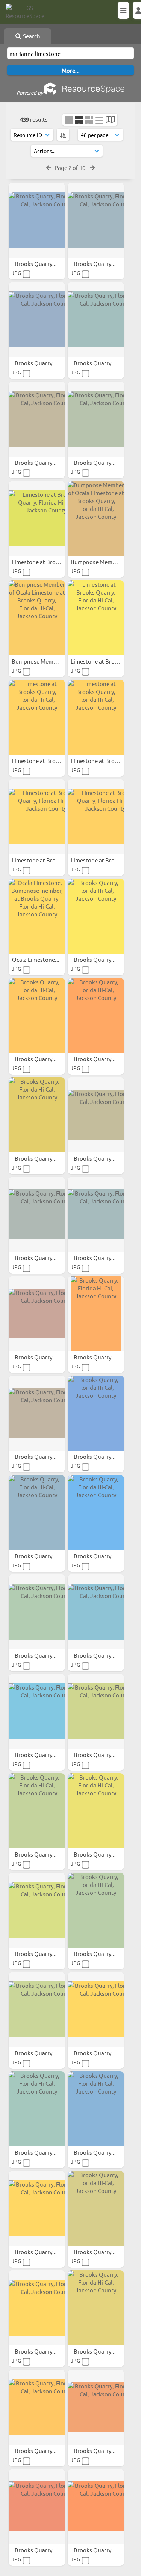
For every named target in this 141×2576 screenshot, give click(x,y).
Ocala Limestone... (36, 959)
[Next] (92, 167)
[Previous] (49, 167)
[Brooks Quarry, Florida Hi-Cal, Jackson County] (37, 220)
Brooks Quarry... (36, 264)
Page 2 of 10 (70, 167)
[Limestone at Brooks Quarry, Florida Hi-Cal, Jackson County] (37, 518)
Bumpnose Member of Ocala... (51, 661)
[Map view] (110, 120)
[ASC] (63, 135)
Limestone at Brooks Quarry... (51, 562)
